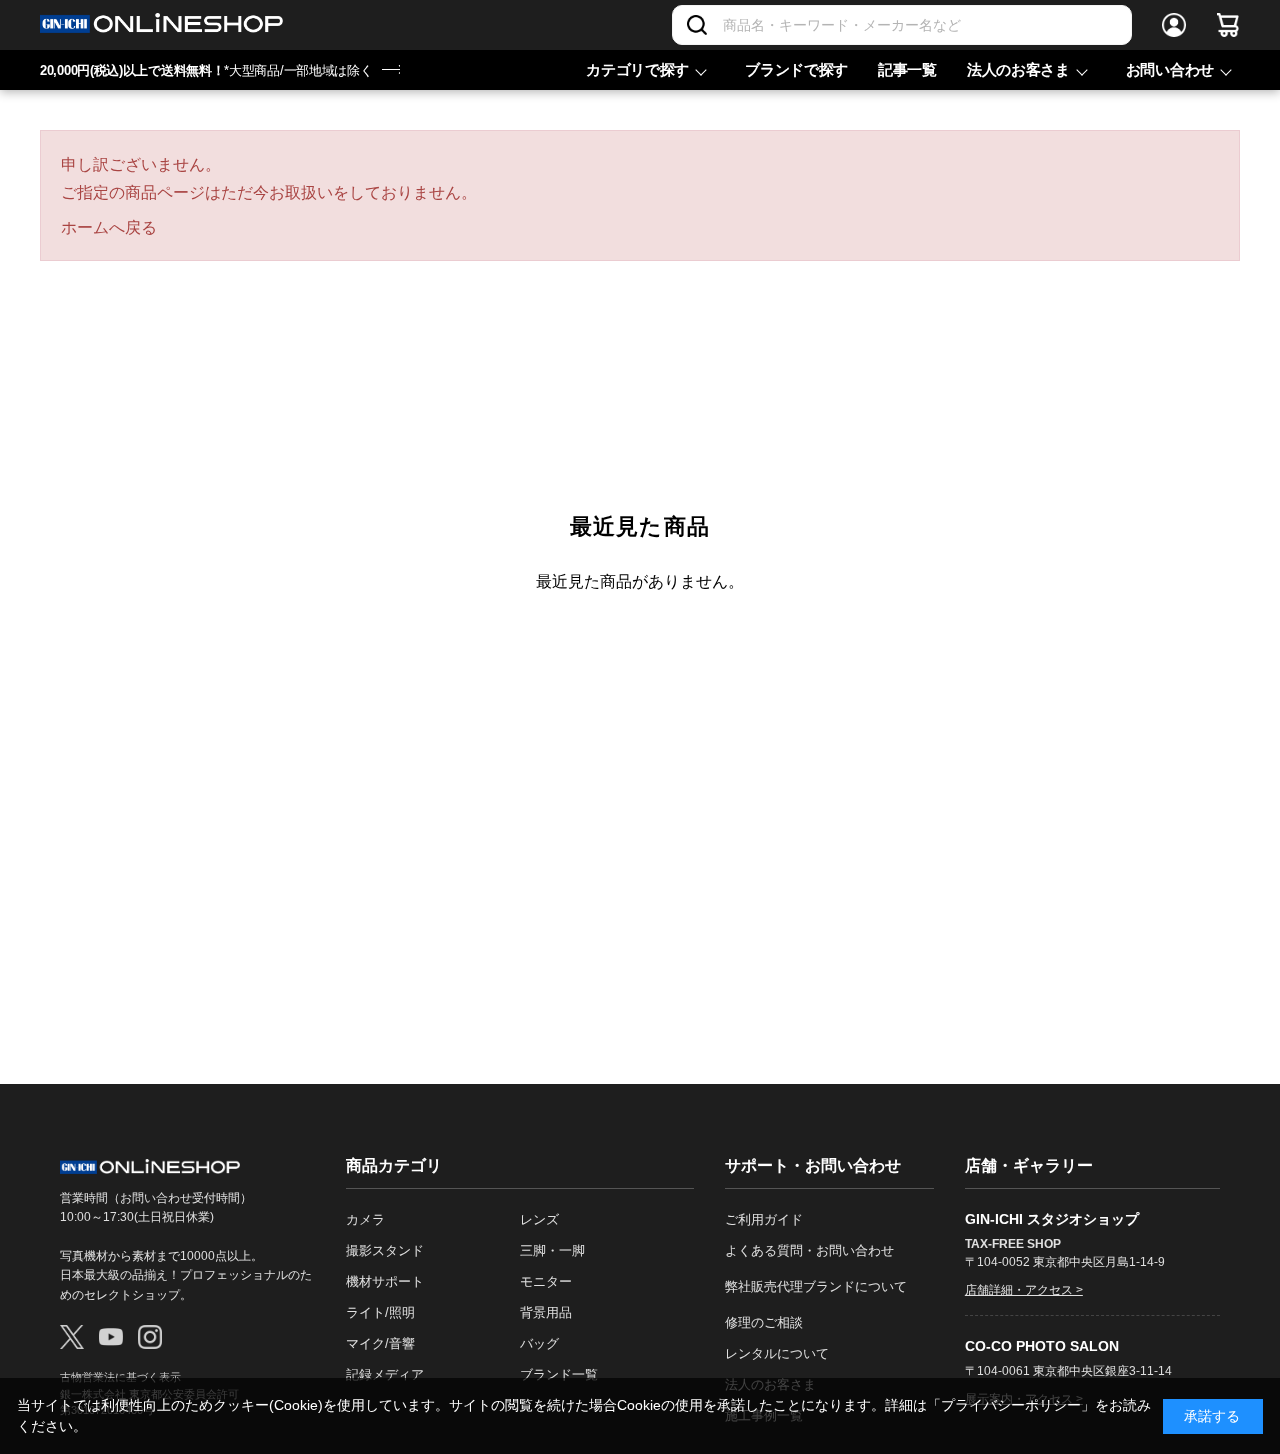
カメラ (365, 1219)
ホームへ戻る (109, 227)
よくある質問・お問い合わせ (809, 1250)
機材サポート (385, 1281)
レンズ (539, 1219)
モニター (546, 1281)
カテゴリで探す (637, 69)
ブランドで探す (796, 69)
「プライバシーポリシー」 (1011, 1405)
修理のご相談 (764, 1322)
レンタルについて (777, 1353)
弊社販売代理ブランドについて (816, 1286)
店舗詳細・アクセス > (1024, 1290)
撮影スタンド (385, 1250)
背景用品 (546, 1312)
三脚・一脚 (552, 1250)
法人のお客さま (1018, 69)
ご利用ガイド (764, 1219)
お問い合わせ (1170, 69)
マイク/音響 (380, 1343)
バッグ (539, 1343)
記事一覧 (907, 69)
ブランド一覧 (559, 1374)
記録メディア (385, 1374)
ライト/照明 (380, 1312)
